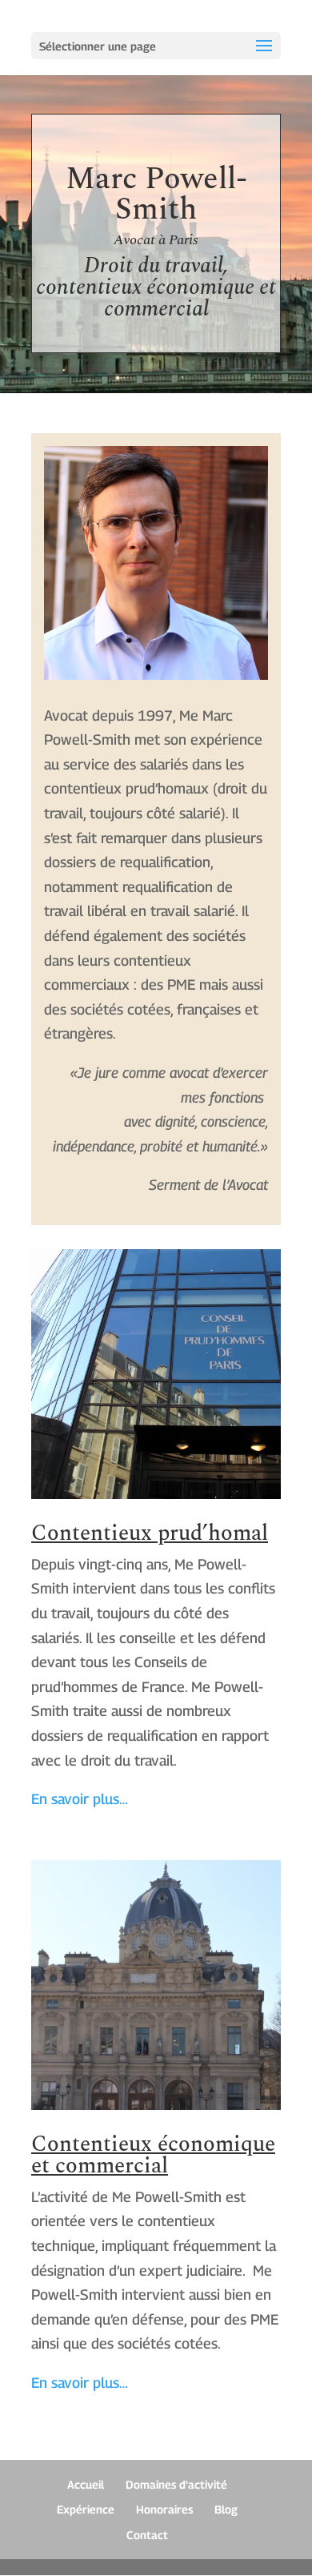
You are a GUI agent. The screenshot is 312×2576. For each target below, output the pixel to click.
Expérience (86, 2509)
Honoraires (164, 2509)
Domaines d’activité (176, 2484)
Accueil (86, 2484)
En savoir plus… (80, 1799)
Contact (147, 2535)
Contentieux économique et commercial (153, 2155)
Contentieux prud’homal (150, 1533)
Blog (226, 2509)
